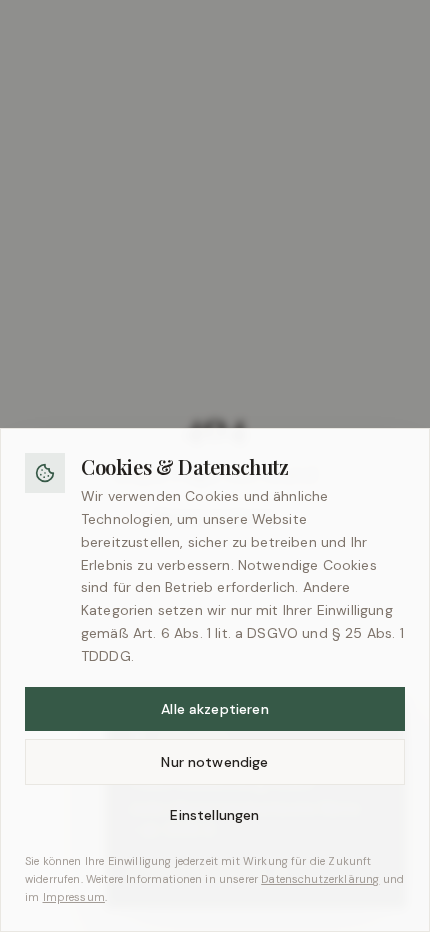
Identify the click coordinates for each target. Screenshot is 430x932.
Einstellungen (214, 815)
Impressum (74, 897)
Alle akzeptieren (215, 709)
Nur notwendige (214, 762)
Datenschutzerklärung (320, 879)
